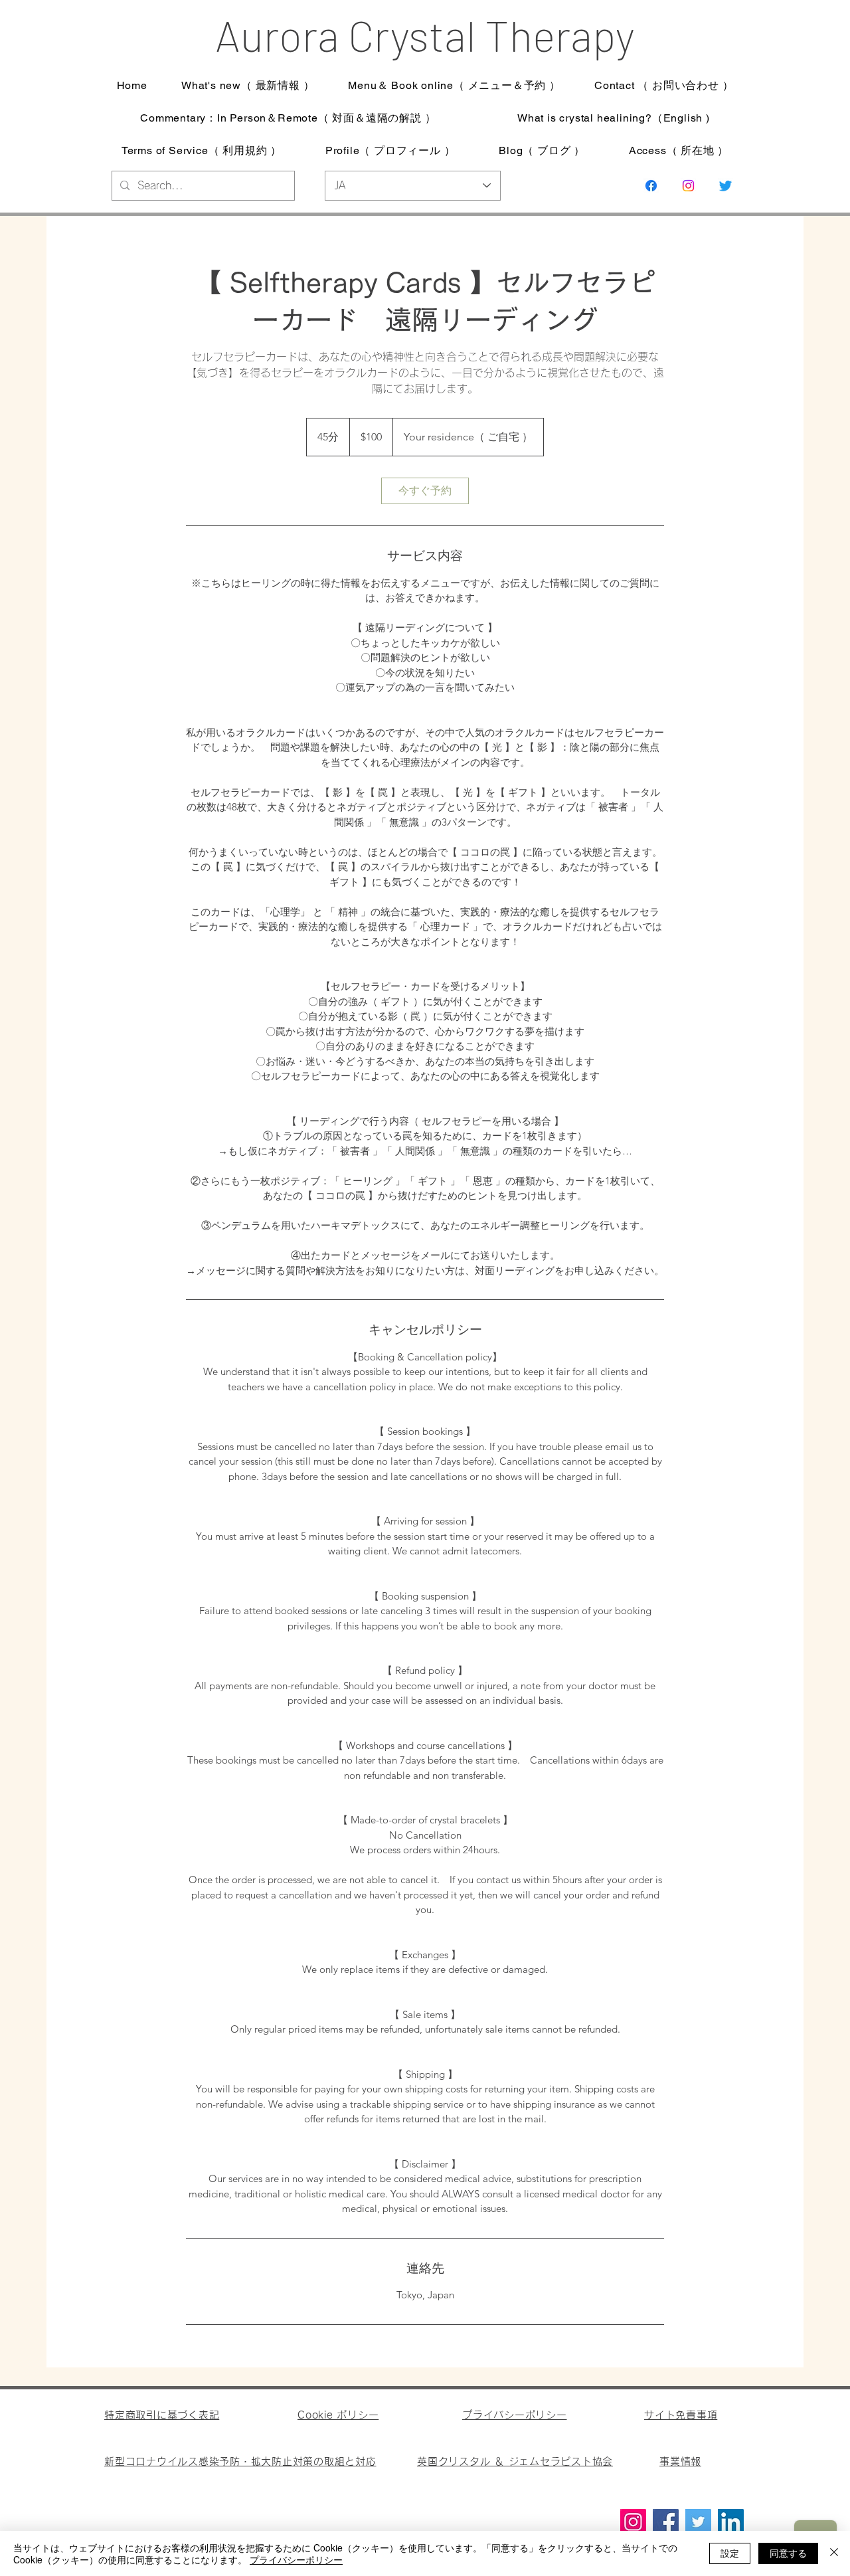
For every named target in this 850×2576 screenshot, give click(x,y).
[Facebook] (666, 2522)
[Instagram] (688, 186)
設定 (730, 2553)
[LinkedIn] (731, 2522)
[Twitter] (698, 2522)
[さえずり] (725, 186)
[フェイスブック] (651, 186)
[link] (425, 491)
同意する (788, 2553)
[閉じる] (834, 2553)
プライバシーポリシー (296, 2559)
